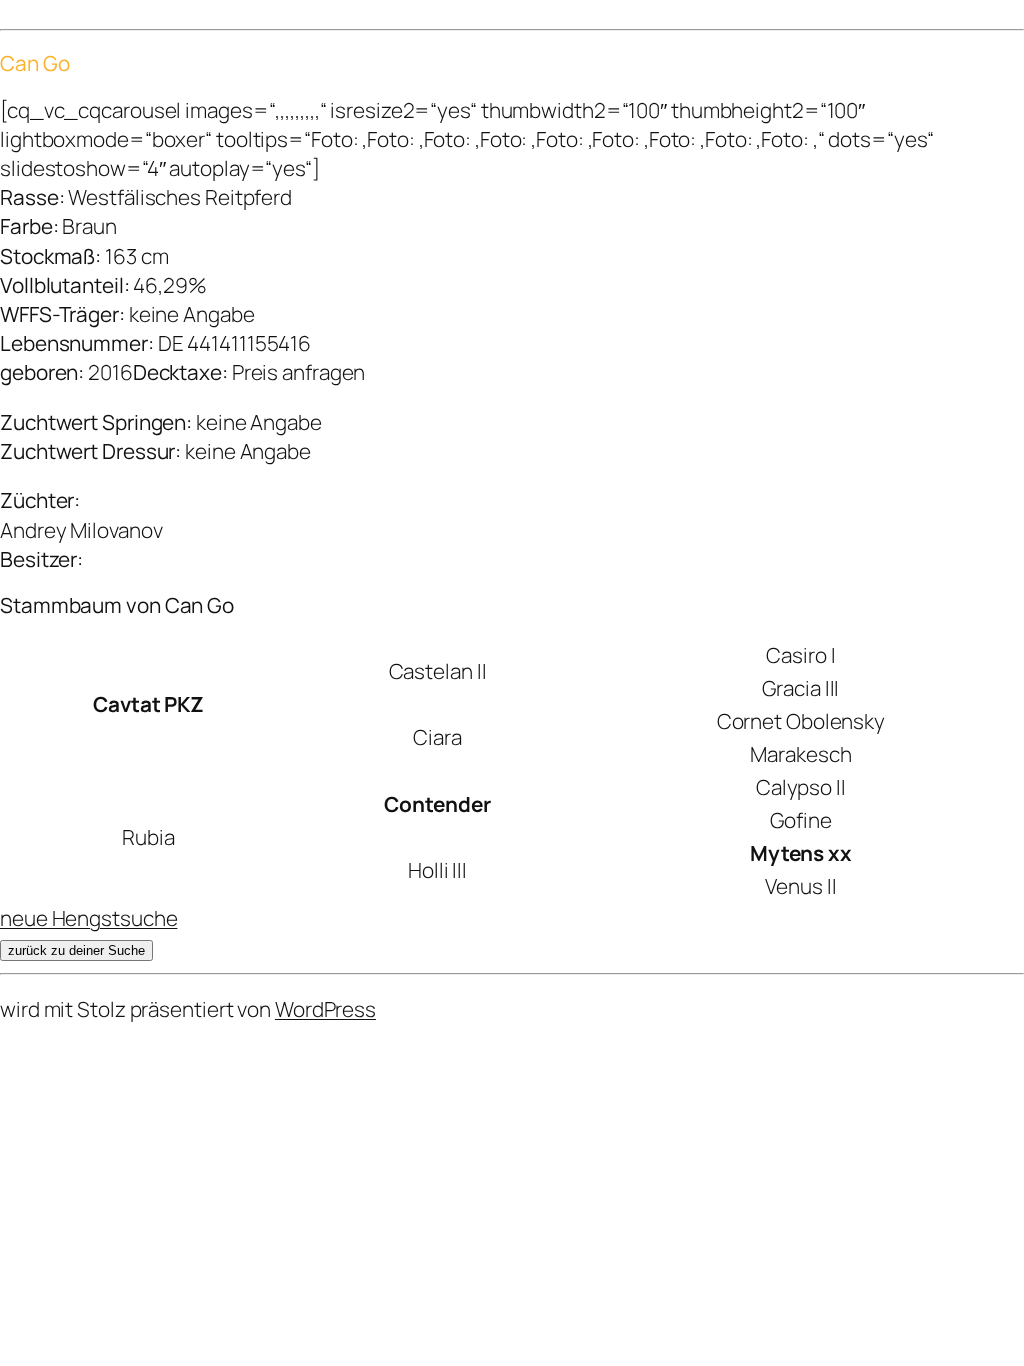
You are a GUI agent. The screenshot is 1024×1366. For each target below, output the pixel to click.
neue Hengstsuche (88, 918)
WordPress (325, 1009)
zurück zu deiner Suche (76, 950)
